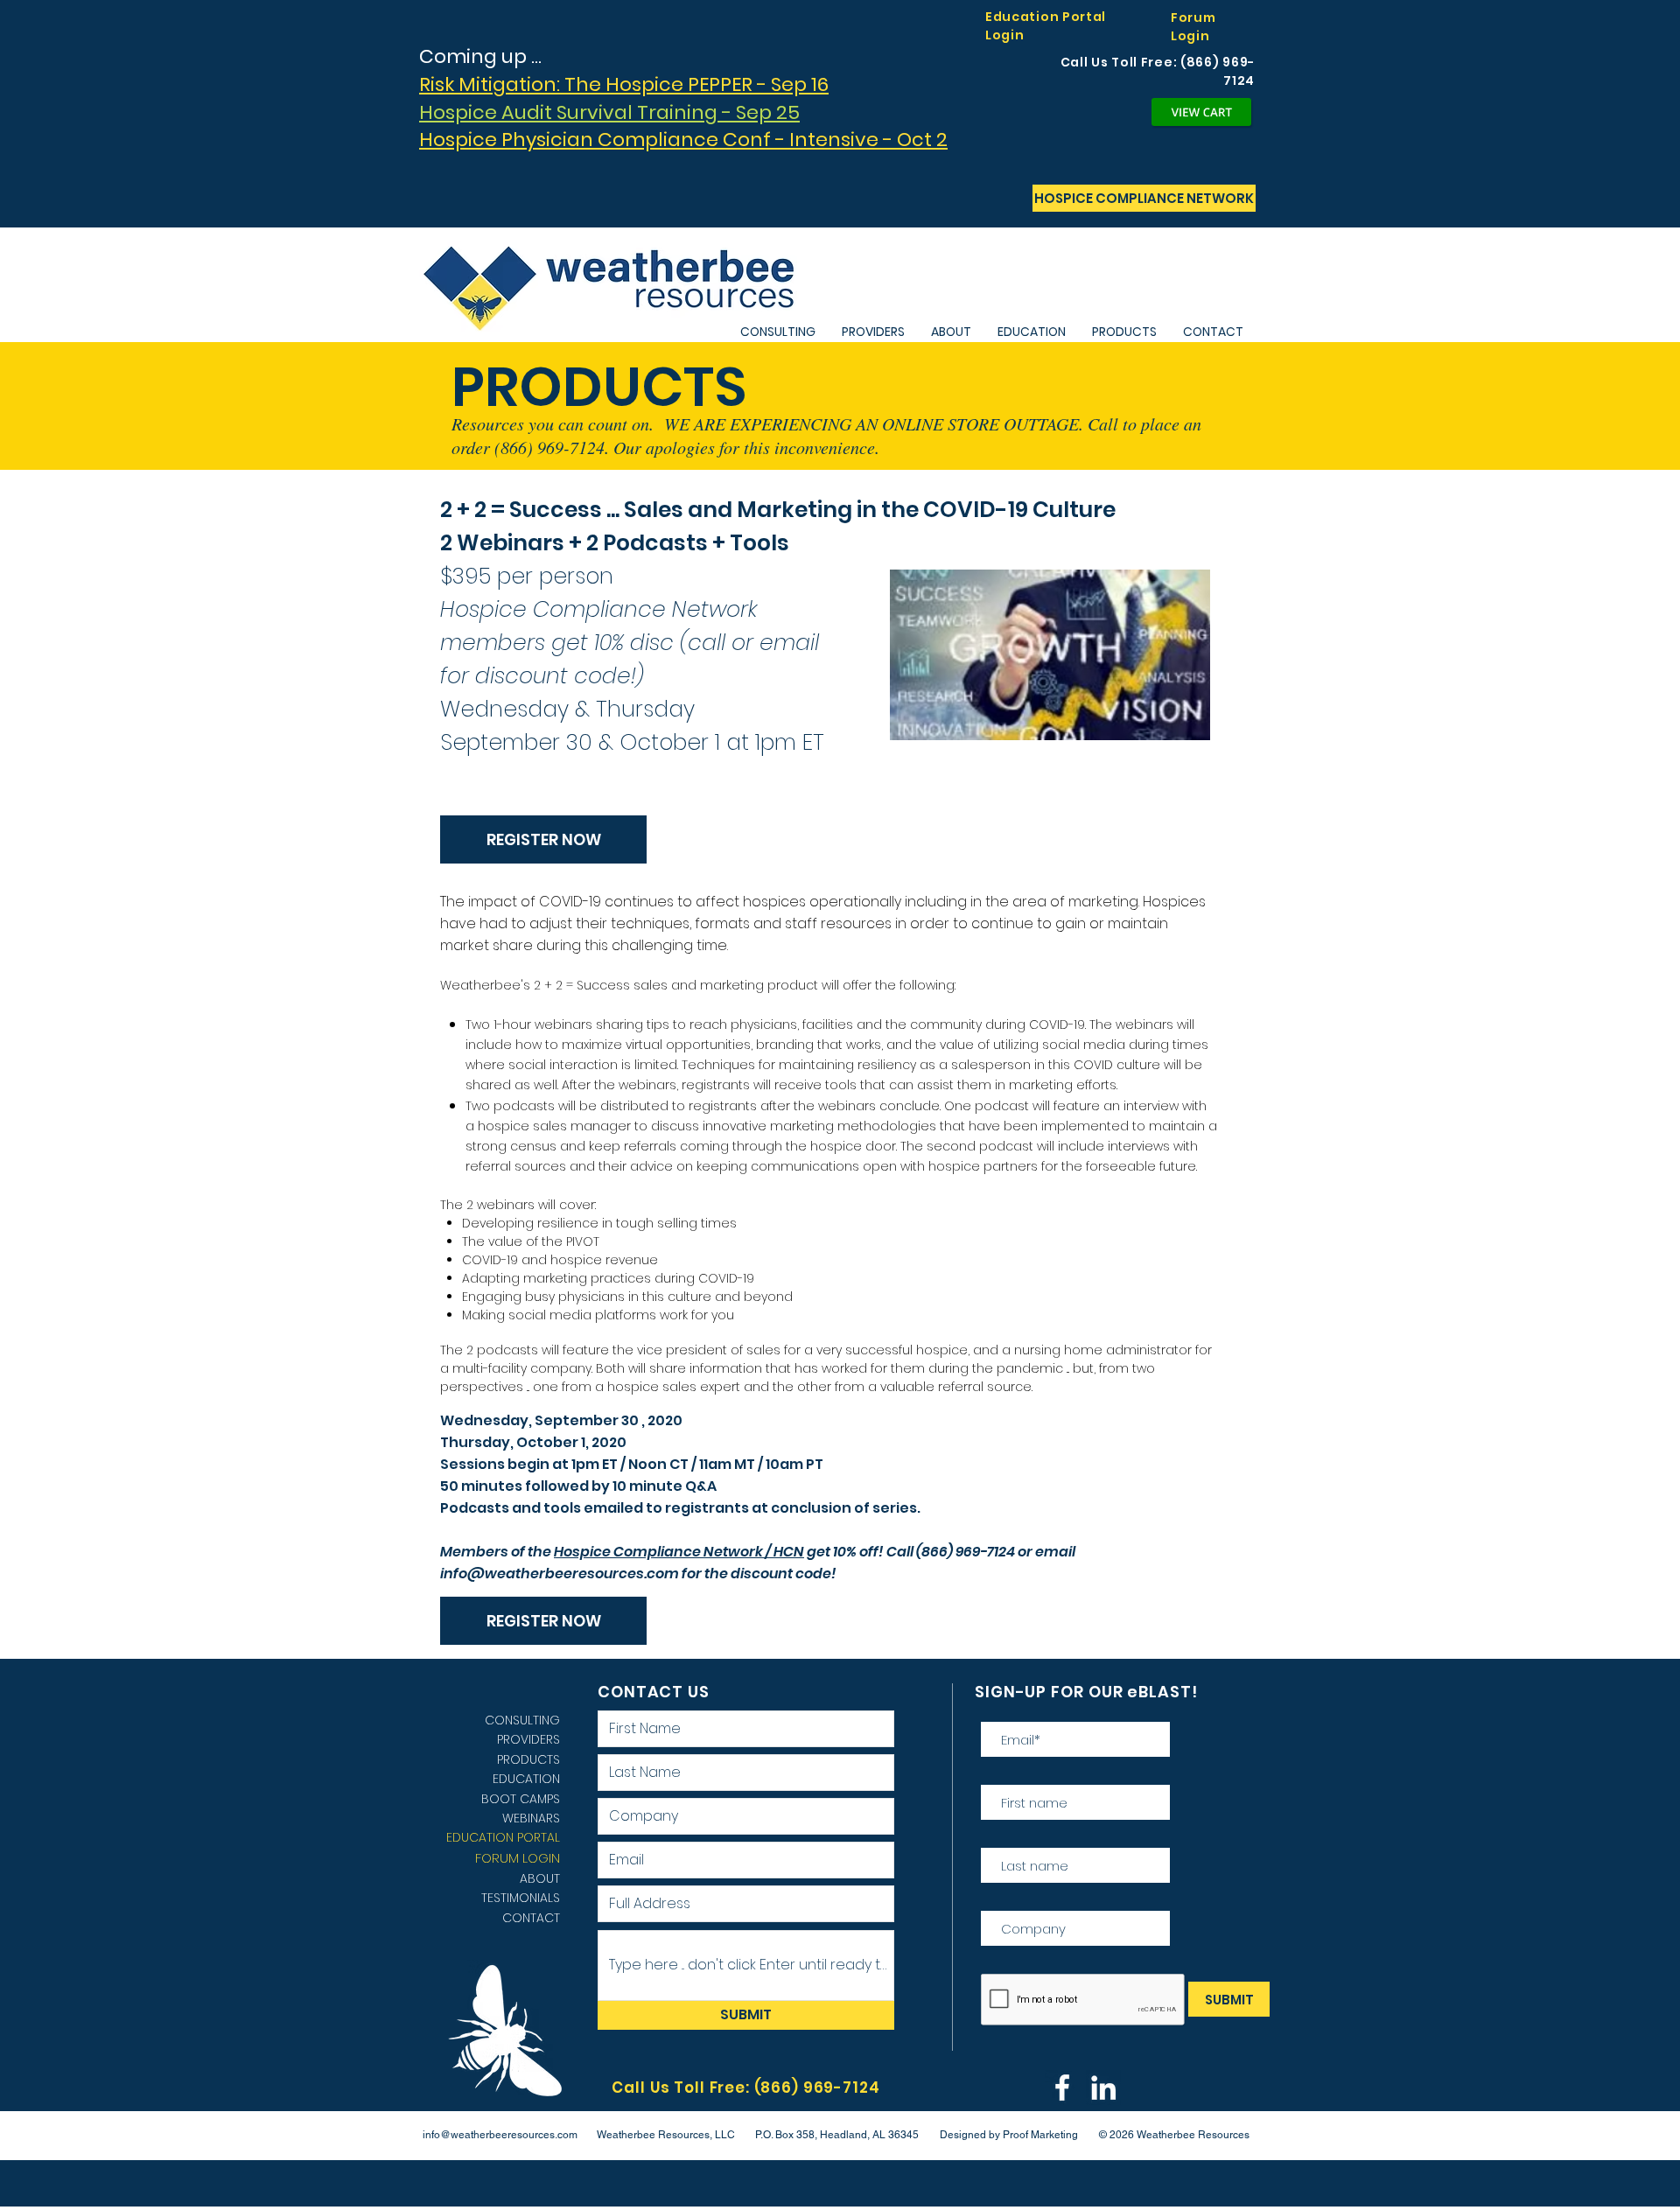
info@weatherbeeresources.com (560, 1574)
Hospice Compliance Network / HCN (679, 1552)
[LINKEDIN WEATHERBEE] (1103, 2088)
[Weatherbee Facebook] (1062, 2088)
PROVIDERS (528, 1739)
